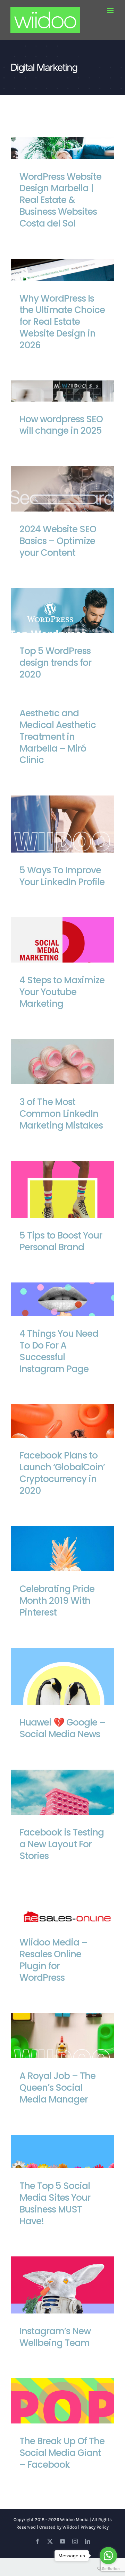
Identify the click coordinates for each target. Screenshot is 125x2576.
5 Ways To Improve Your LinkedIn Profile (62, 836)
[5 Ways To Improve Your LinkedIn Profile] (62, 847)
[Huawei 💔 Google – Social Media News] (62, 1699)
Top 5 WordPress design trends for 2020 (62, 629)
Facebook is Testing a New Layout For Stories (62, 1810)
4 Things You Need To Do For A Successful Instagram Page (59, 1351)
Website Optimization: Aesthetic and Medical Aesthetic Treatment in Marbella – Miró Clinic (58, 725)
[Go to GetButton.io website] (108, 2569)
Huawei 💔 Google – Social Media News (62, 1689)
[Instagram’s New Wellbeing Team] (62, 2308)
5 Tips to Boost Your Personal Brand (62, 1202)
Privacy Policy (95, 2527)
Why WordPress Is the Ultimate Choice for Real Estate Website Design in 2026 (62, 322)
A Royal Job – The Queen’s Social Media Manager (62, 2054)
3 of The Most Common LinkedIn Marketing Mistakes (62, 1080)
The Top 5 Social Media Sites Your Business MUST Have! (55, 2203)
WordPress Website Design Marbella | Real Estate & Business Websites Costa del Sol (60, 200)
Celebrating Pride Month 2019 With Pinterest (62, 1567)
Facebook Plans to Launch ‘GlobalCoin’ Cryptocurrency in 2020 (62, 1473)
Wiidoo (70, 2527)
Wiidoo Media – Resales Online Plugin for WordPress (53, 1960)
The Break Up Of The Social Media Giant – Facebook (62, 2419)
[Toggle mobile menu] (111, 11)
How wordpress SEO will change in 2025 (61, 425)
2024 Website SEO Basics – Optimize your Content (62, 507)
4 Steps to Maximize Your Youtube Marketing (62, 958)
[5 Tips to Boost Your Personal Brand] (62, 1212)
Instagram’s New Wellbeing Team (62, 2297)
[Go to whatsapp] (108, 2556)
